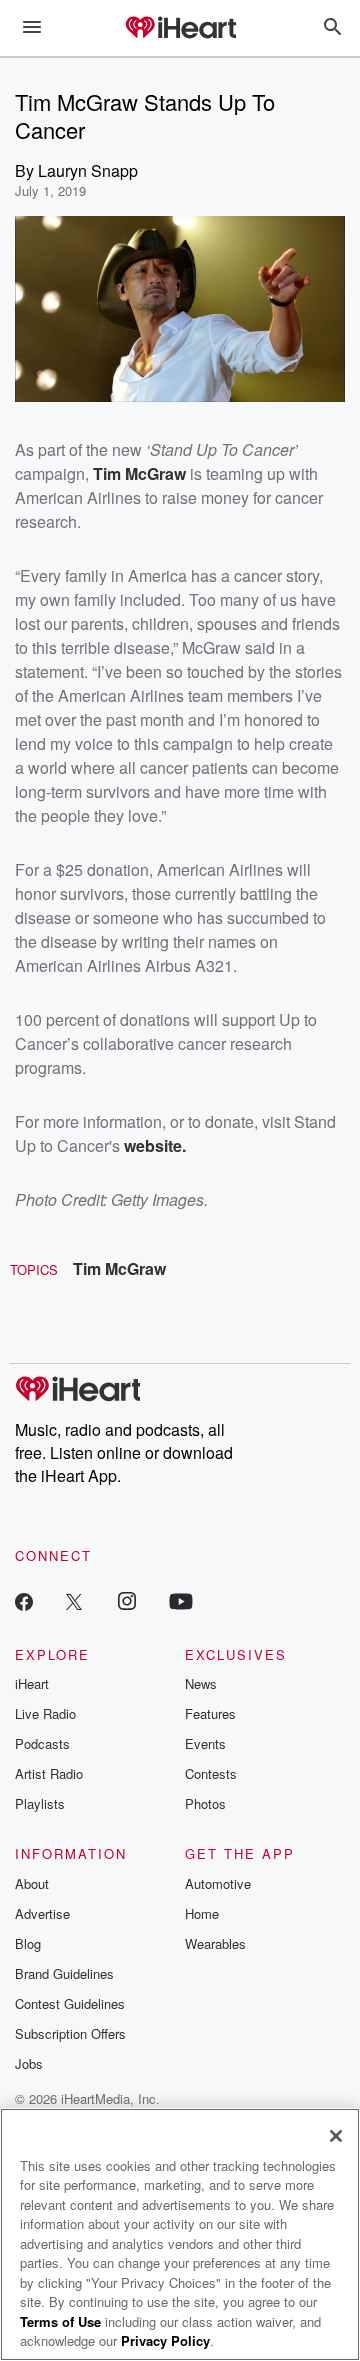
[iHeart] (180, 29)
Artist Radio (49, 1773)
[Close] (336, 2136)
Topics (34, 1269)
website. (155, 1145)
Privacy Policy (165, 2340)
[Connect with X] (74, 1600)
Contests (211, 1773)
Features (210, 1713)
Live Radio (45, 1713)
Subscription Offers (70, 2033)
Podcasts (42, 1743)
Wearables (215, 1943)
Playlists (40, 1803)
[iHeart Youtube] (181, 1600)
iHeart (32, 1683)
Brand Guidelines (64, 1973)
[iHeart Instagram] (127, 1600)
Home (202, 1913)
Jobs (29, 2063)
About (32, 1883)
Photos (205, 1803)
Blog (28, 1943)
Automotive (218, 1883)
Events (205, 1743)
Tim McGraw (119, 1268)
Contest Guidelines (70, 2003)
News (201, 1683)
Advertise (42, 1913)
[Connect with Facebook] (24, 1600)
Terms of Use (60, 2321)
